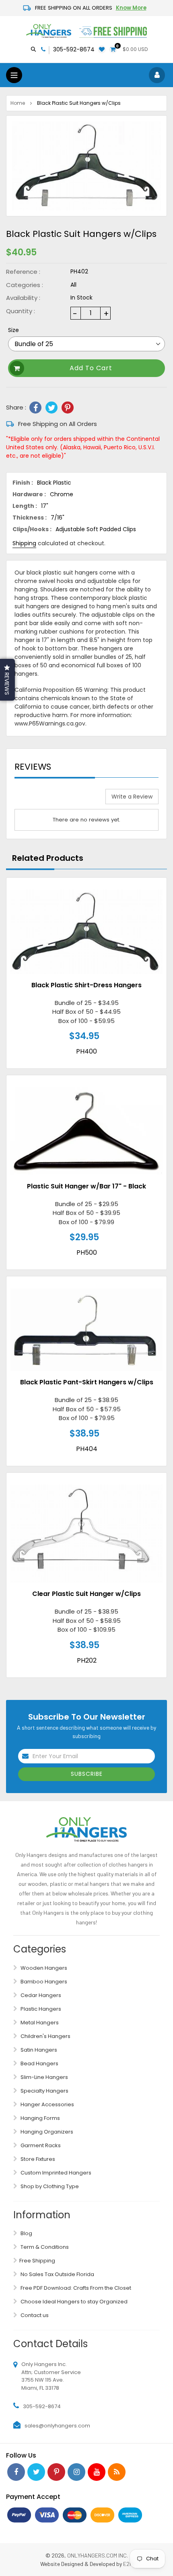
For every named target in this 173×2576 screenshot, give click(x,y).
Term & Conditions (44, 2247)
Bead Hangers (39, 2063)
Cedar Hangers (40, 1995)
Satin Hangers (38, 2050)
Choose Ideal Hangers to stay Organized (73, 2302)
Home (18, 103)
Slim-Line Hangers (44, 2077)
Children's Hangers (45, 2036)
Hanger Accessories (47, 2104)
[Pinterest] (68, 408)
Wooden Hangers (43, 1968)
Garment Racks (40, 2145)
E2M (128, 2564)
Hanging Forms (40, 2118)
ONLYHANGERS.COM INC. (98, 2555)
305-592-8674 (74, 49)
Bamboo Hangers (43, 1982)
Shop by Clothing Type (49, 2186)
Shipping (24, 543)
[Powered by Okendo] (35, 799)
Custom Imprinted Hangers (55, 2173)
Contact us (34, 2315)
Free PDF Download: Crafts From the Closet (75, 2288)
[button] (7, 680)
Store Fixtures (37, 2159)
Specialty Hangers (44, 2091)
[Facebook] (35, 408)
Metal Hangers (39, 2023)
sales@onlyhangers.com (57, 2426)
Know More (131, 8)
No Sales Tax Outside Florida (57, 2274)
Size (13, 330)
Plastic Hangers (40, 2009)
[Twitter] (51, 408)
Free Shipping (37, 2261)
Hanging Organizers (46, 2132)
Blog (26, 2233)
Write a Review (132, 797)
